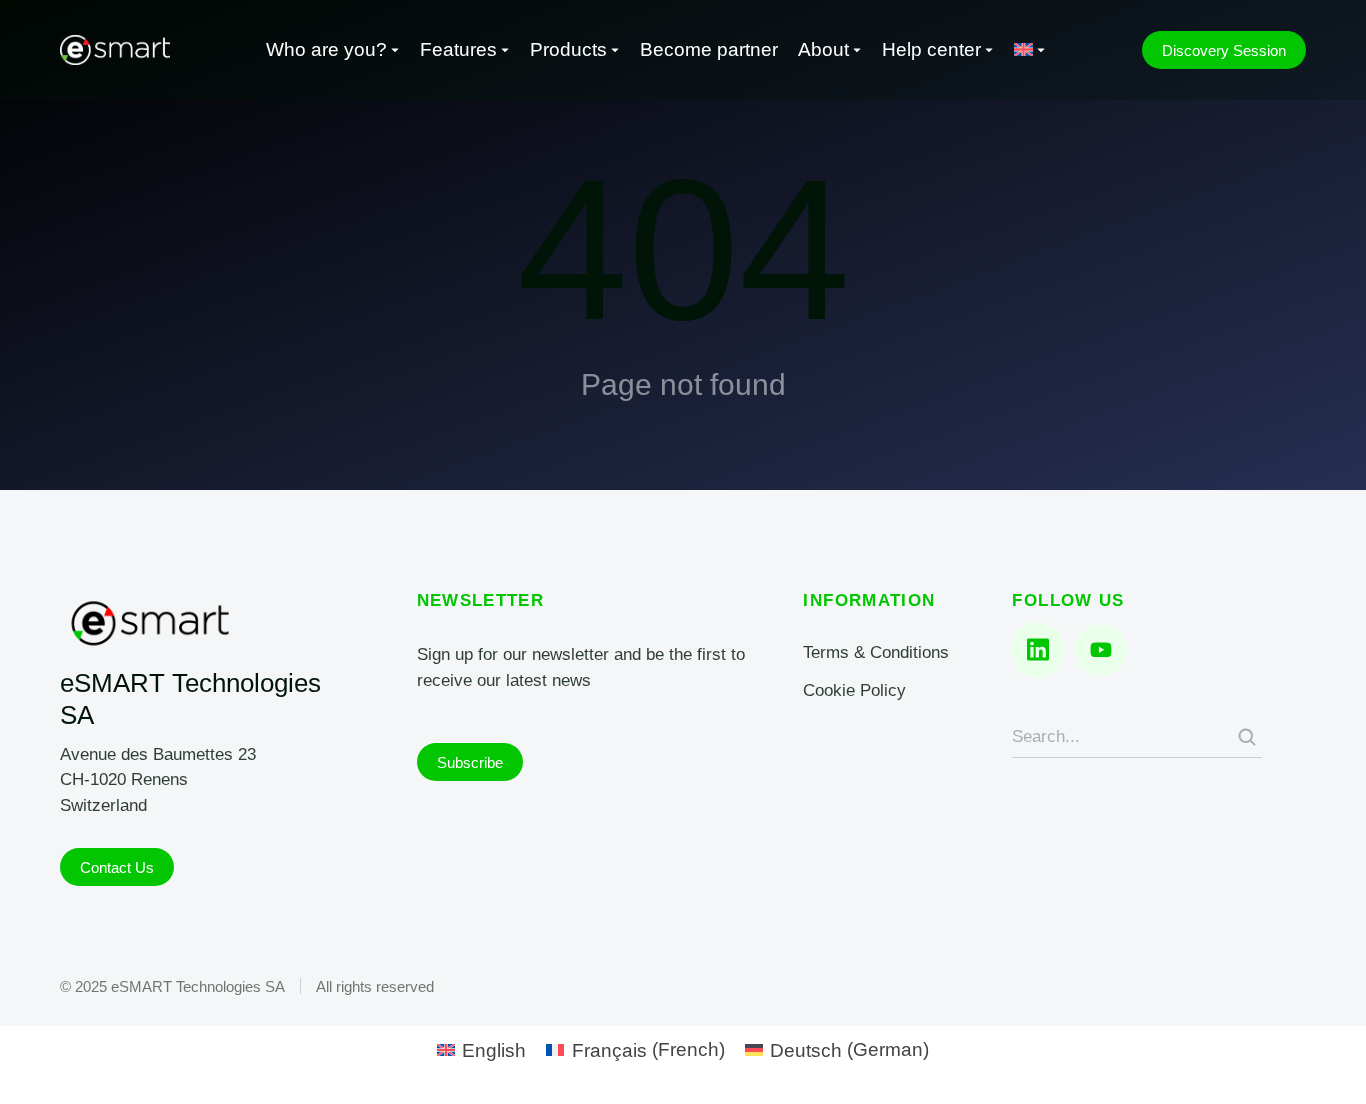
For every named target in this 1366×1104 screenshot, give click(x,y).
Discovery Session (1224, 50)
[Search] (1247, 737)
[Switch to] (1030, 50)
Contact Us (117, 867)
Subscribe (470, 762)
